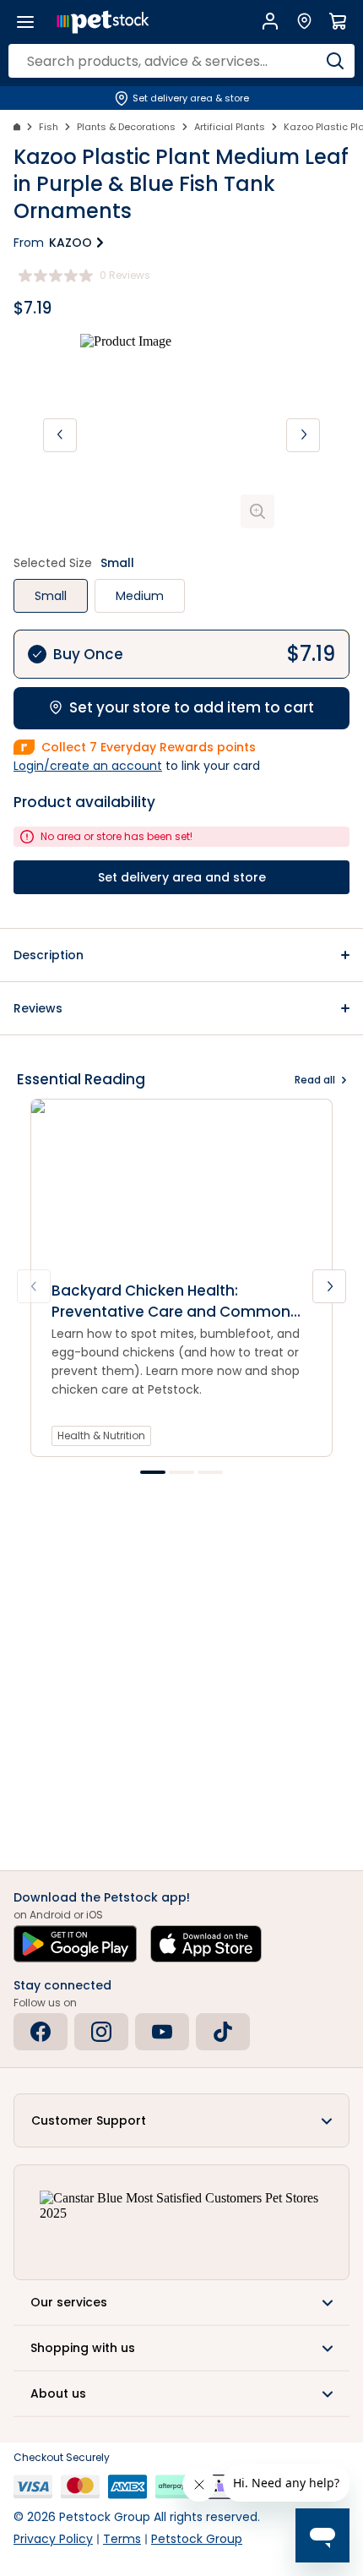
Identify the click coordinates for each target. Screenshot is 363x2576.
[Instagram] (101, 2032)
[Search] (335, 61)
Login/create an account (88, 766)
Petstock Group (197, 2539)
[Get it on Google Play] (75, 1944)
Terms (122, 2539)
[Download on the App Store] (206, 1944)
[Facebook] (41, 2032)
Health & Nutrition (101, 1435)
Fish (49, 127)
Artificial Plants (230, 127)
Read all (315, 1080)
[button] (181, 955)
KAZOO (70, 243)
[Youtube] (162, 2032)
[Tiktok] (223, 2032)
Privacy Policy (53, 2539)
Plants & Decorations (126, 127)
